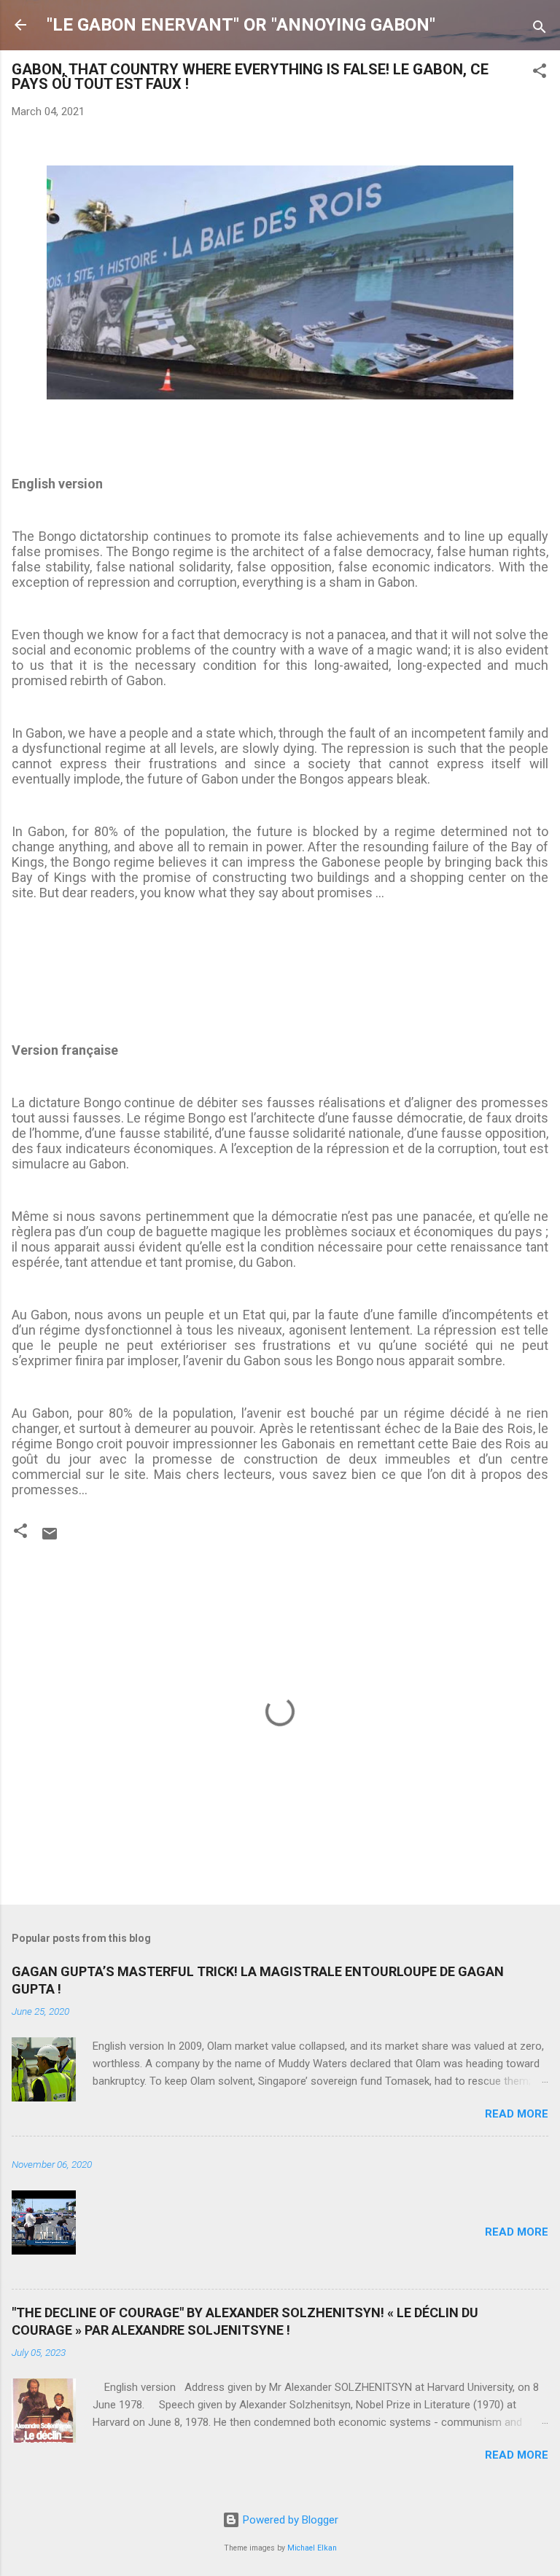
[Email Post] (50, 1539)
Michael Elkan (312, 2548)
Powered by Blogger (289, 2520)
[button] (540, 73)
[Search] (540, 30)
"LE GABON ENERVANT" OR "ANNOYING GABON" (241, 25)
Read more (517, 2114)
